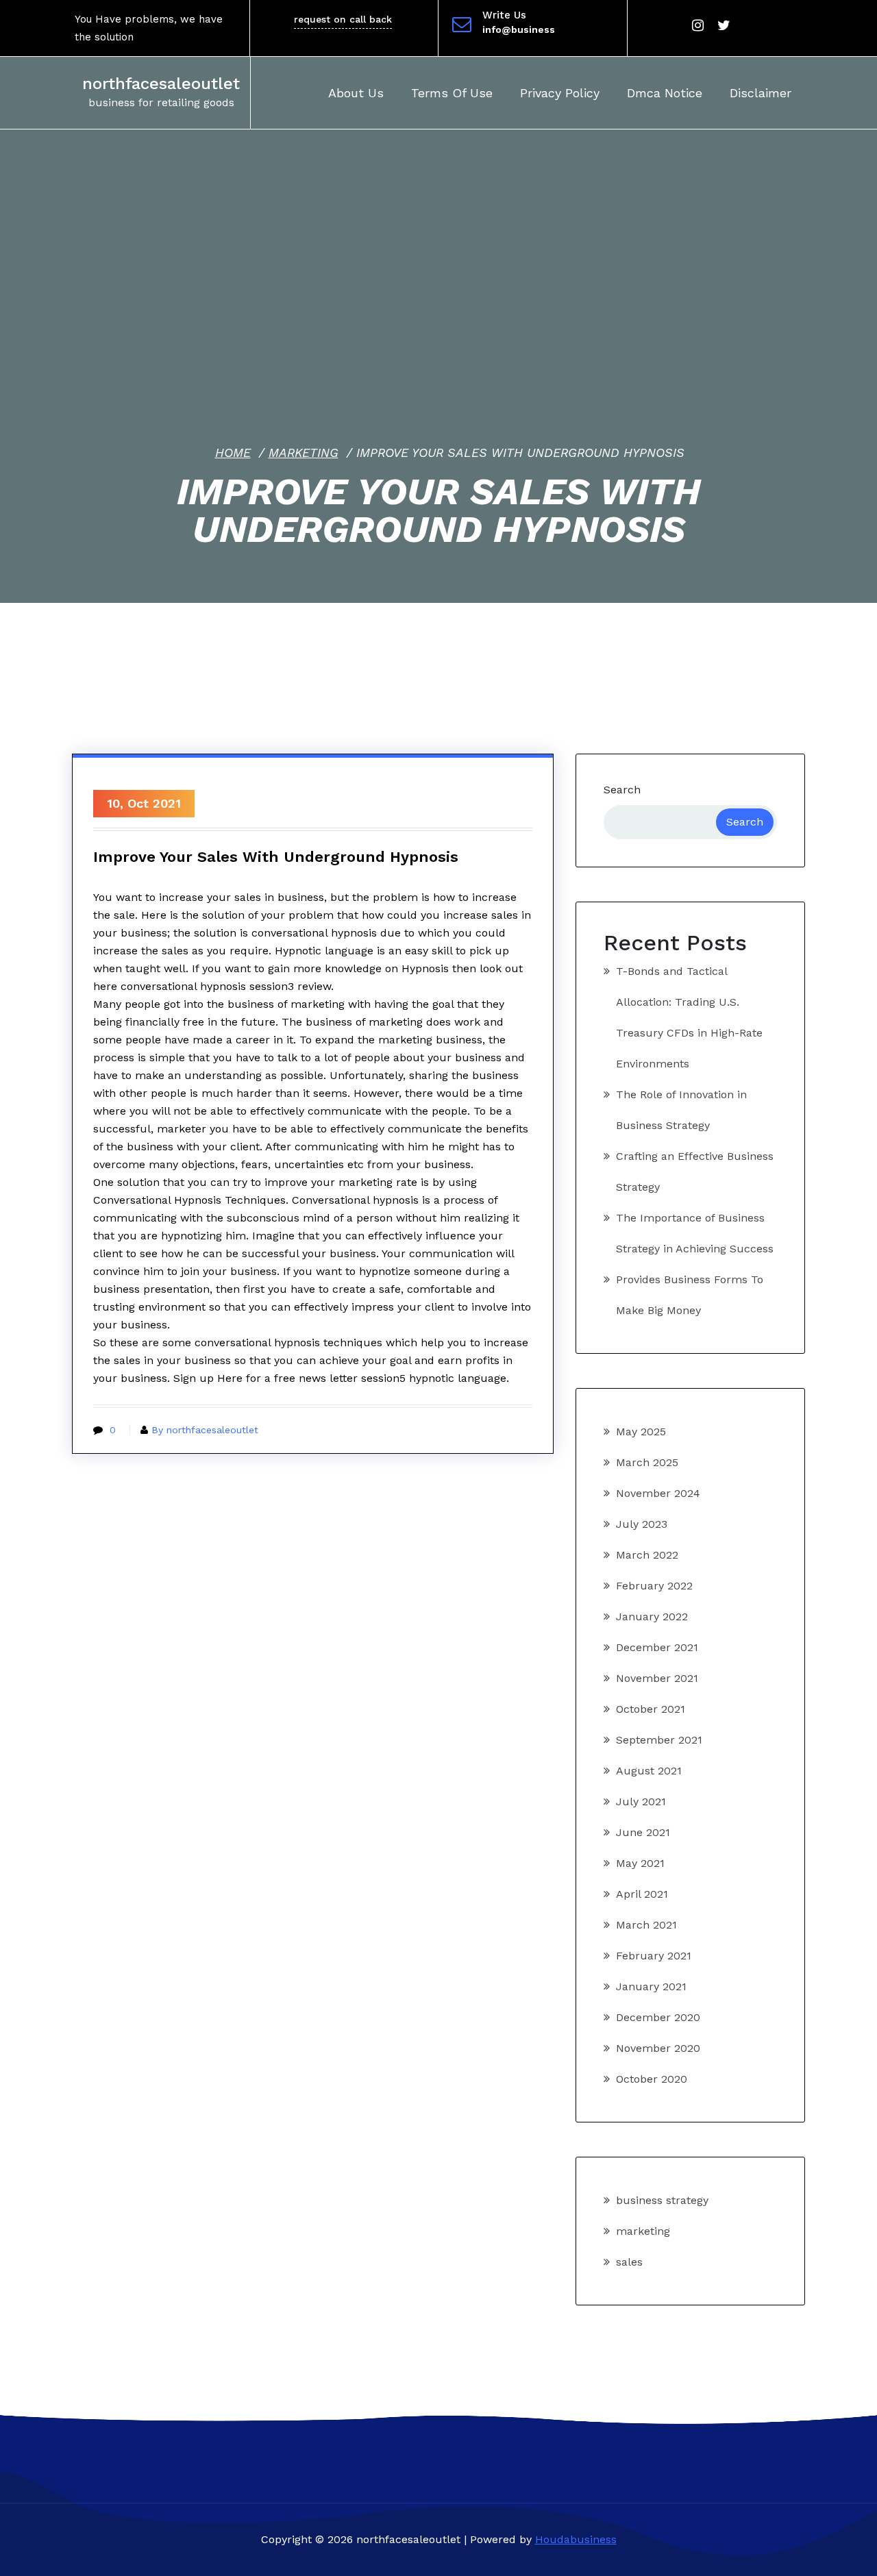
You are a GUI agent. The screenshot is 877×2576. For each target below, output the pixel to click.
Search (622, 790)
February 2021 (654, 1956)
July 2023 (642, 1524)
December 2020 (658, 2017)
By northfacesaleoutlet (205, 1430)
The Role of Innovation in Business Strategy (681, 1110)
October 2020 (652, 2079)
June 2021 (643, 1832)
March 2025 (647, 1462)
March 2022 (647, 1555)
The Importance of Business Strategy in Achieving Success (695, 1233)
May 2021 (640, 1863)
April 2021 (642, 1894)
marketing (304, 453)
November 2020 (658, 2048)
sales (629, 2262)
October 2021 (651, 1709)
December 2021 (657, 1647)
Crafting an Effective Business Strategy (695, 1172)
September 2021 (659, 1740)
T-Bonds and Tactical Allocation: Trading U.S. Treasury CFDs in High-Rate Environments (689, 1017)
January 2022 (652, 1617)
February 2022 (654, 1586)
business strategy (662, 2200)
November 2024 (658, 1493)
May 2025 (641, 1432)
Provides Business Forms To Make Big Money (690, 1295)
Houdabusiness (576, 2539)
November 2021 (657, 1678)
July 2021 (641, 1801)
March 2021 (646, 1925)
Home (233, 453)
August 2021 (649, 1771)
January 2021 (651, 1986)
